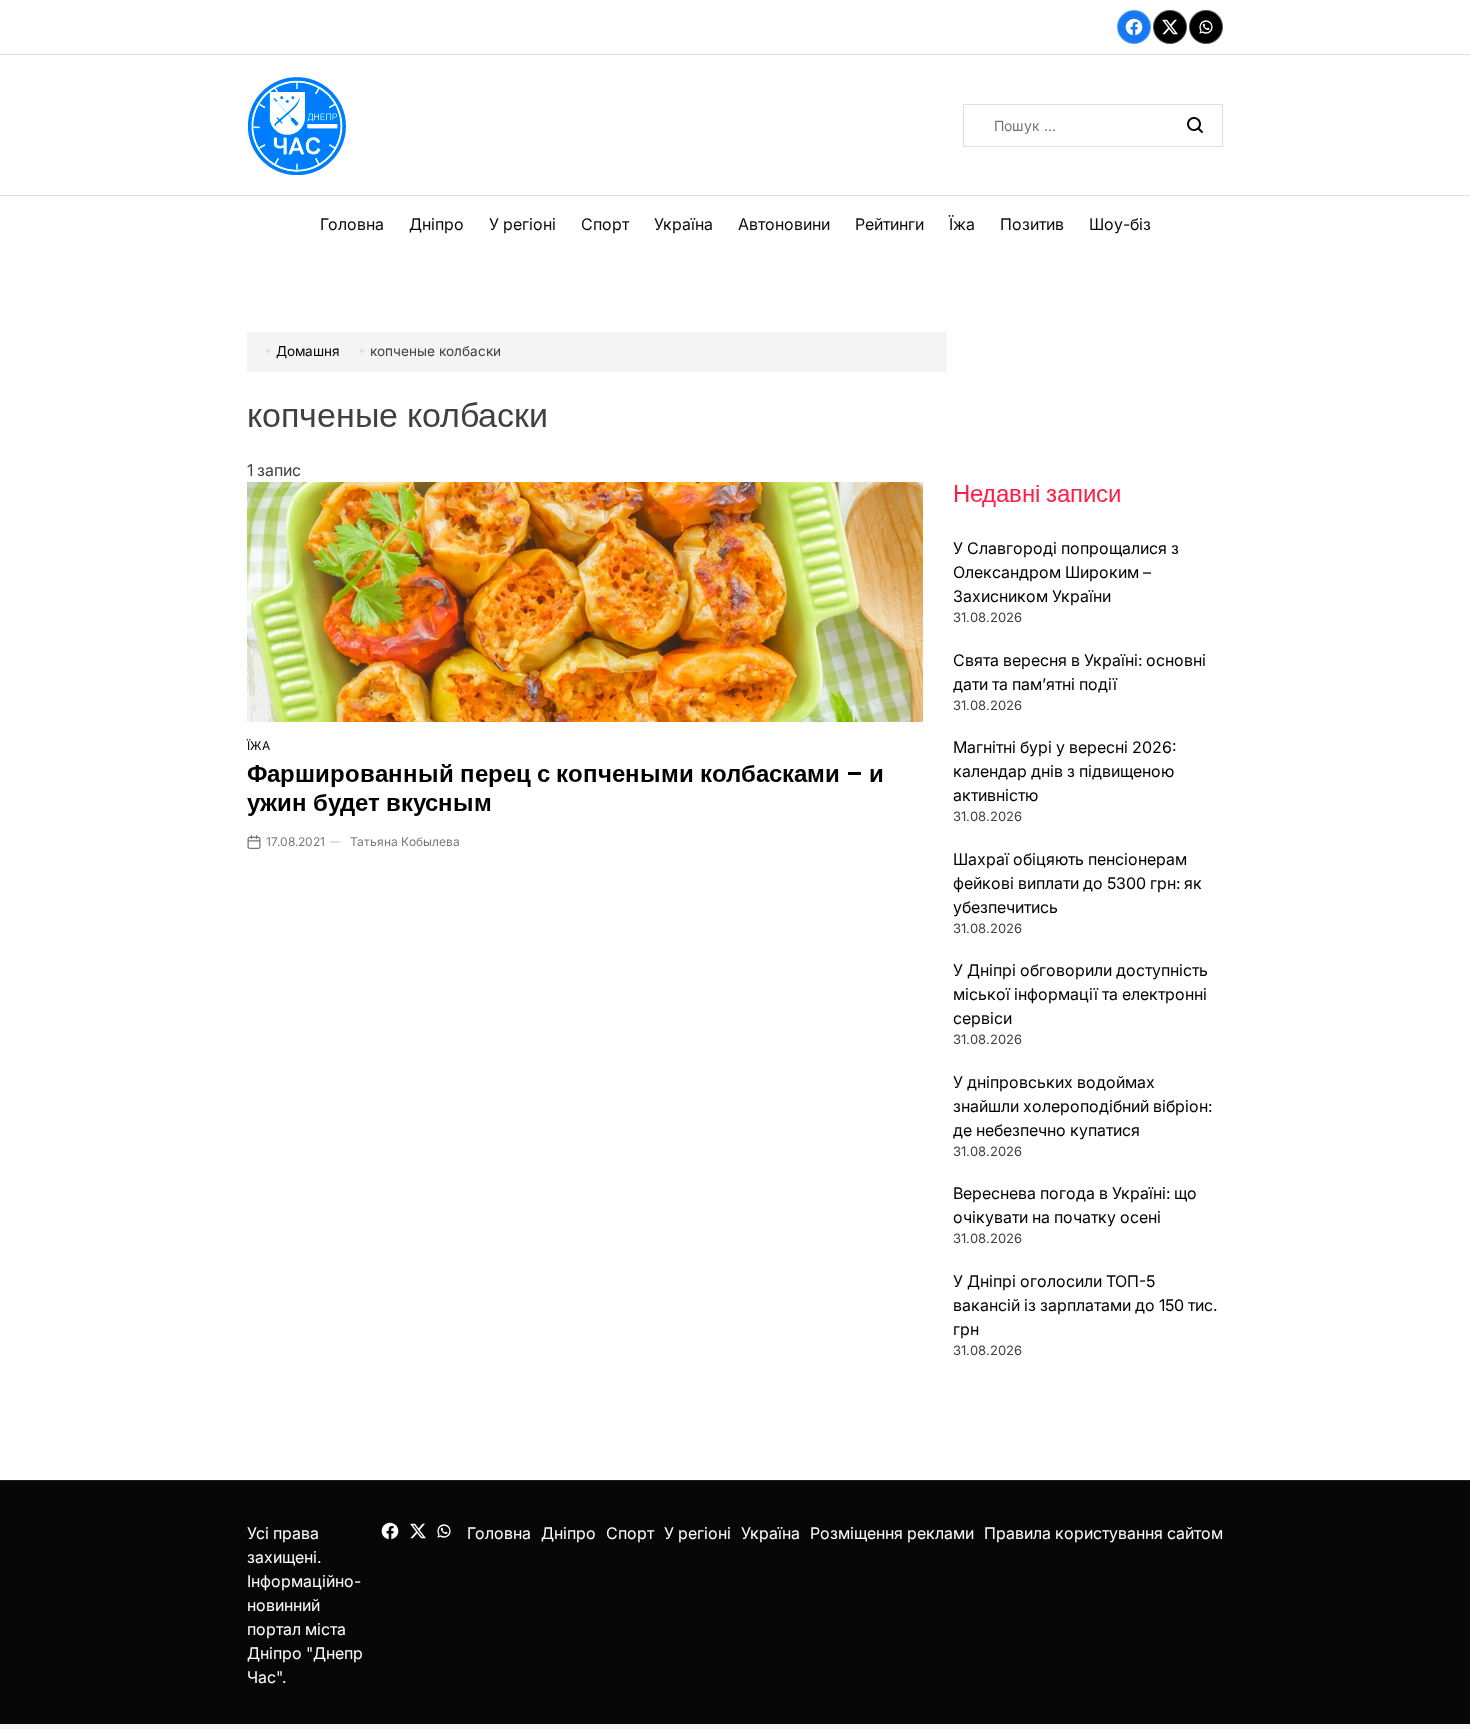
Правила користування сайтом (1103, 1533)
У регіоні (522, 224)
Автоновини (784, 224)
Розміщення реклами (892, 1533)
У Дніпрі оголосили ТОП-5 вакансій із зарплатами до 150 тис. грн (1085, 1305)
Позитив (1032, 224)
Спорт (605, 224)
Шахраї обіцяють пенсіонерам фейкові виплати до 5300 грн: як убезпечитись (1077, 883)
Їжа (962, 224)
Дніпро (436, 224)
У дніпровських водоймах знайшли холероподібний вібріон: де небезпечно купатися (1082, 1106)
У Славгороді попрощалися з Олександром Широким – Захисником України (1066, 572)
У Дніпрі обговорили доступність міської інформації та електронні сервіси (1080, 994)
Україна (683, 224)
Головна (352, 224)
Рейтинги (889, 224)
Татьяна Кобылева (405, 841)
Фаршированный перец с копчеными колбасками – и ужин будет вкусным (565, 788)
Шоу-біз (1120, 224)
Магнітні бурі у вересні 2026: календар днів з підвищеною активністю (1064, 771)
